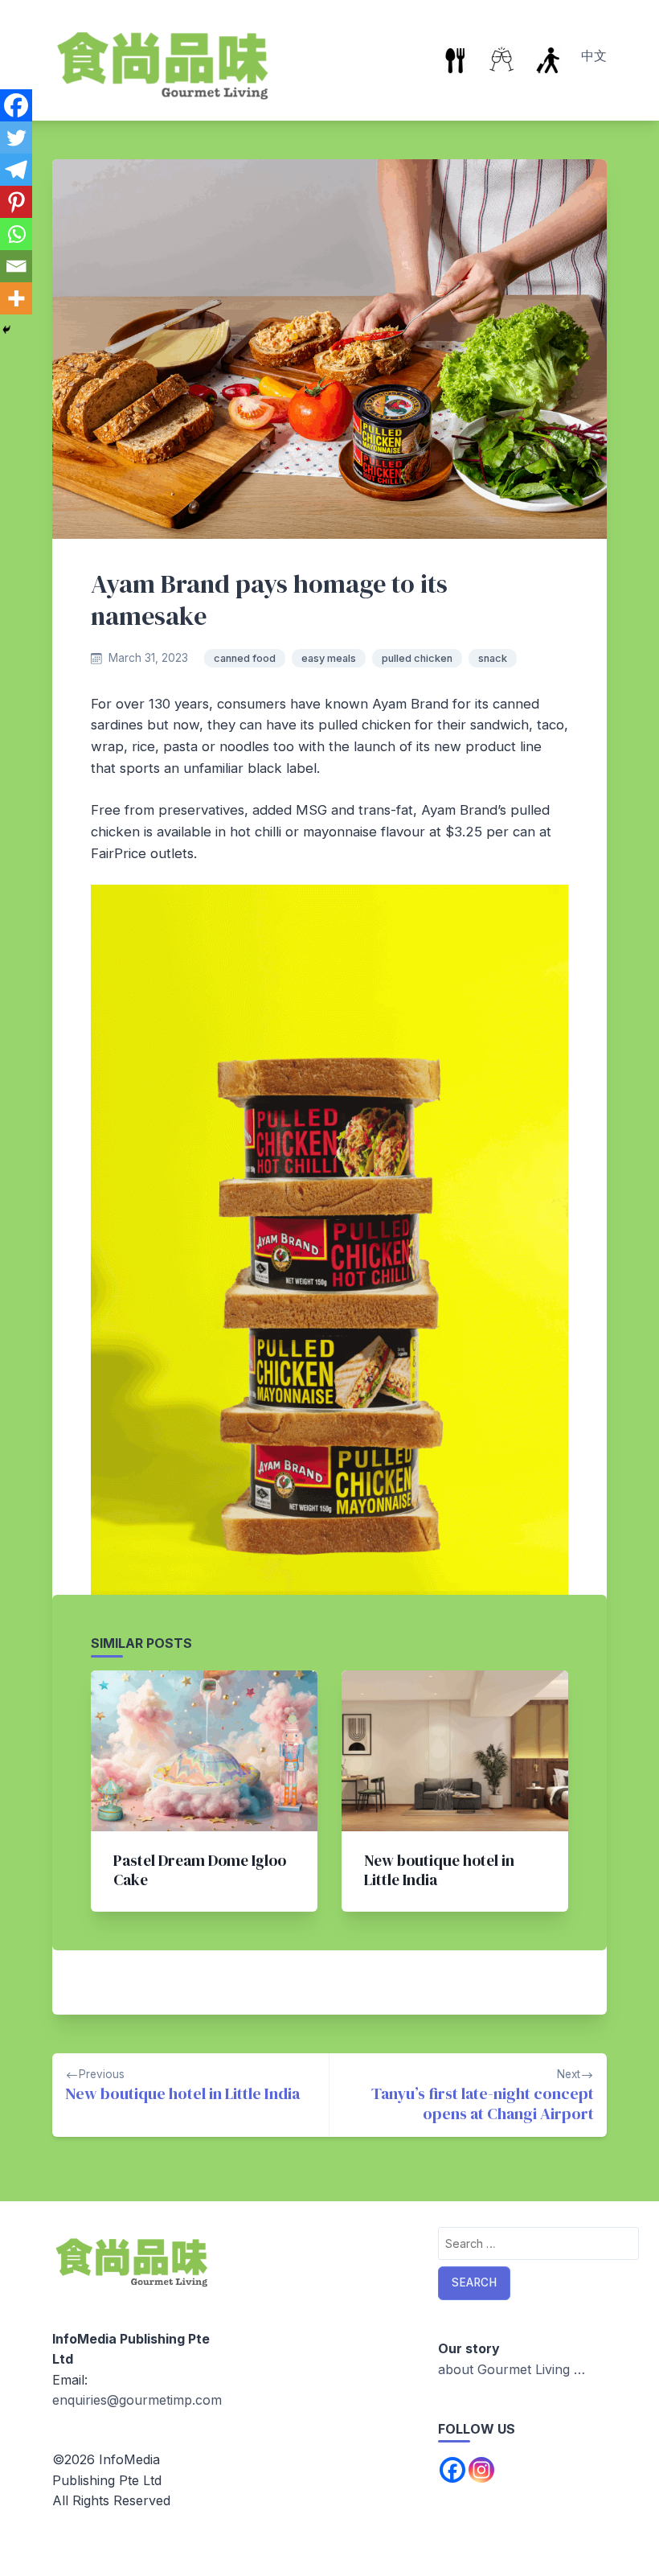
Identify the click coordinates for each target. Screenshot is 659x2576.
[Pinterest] (16, 202)
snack (493, 658)
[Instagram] (481, 2470)
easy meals (329, 658)
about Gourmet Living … (512, 2369)
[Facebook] (16, 105)
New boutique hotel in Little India (439, 1870)
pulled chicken (417, 658)
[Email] (16, 266)
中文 (594, 55)
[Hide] (6, 330)
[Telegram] (16, 170)
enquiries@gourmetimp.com (137, 2400)
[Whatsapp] (16, 234)
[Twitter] (16, 138)
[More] (16, 298)
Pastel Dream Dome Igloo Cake (200, 1870)
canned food (245, 658)
